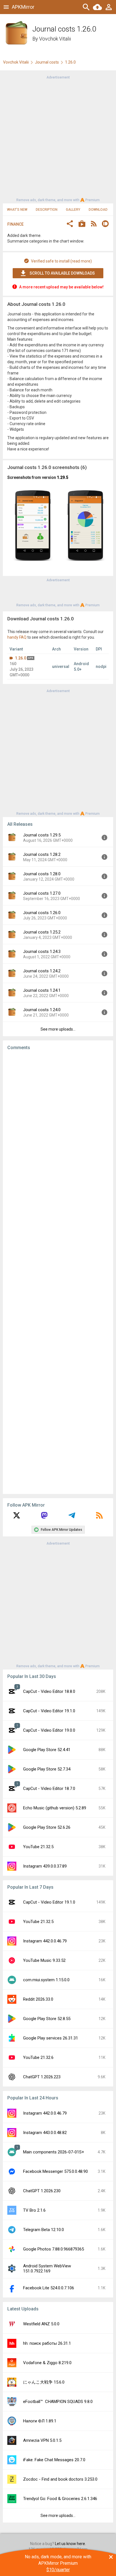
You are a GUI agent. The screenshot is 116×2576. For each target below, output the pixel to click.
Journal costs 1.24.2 (42, 971)
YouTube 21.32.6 (38, 2057)
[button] (70, 224)
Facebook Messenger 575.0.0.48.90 (55, 2171)
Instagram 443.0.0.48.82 (45, 2133)
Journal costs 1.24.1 (42, 990)
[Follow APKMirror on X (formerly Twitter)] (17, 1517)
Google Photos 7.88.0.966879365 (53, 2249)
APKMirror (23, 7)
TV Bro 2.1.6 (34, 2210)
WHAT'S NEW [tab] (17, 210)
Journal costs (47, 62)
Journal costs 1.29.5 (42, 835)
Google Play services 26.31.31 (51, 2038)
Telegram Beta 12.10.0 (43, 2230)
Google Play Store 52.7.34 (47, 1769)
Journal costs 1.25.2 (42, 932)
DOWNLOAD (98, 210)
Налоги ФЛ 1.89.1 (40, 2421)
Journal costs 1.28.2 (42, 854)
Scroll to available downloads (62, 273)
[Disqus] (58, 1272)
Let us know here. (70, 2544)
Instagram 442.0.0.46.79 (45, 1941)
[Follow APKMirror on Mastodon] (44, 1517)
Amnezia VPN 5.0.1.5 (42, 2440)
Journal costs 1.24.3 (42, 952)
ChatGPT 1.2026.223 (42, 2077)
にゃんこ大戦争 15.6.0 (44, 2382)
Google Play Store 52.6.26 (47, 1827)
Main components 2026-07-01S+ (54, 2152)
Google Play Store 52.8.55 (47, 2019)
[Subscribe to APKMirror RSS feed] (99, 1517)
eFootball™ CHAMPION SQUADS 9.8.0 (58, 2402)
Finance (15, 224)
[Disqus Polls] (58, 1126)
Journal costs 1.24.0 (42, 1010)
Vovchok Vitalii (55, 39)
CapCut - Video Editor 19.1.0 (49, 1711)
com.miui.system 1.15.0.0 (46, 1980)
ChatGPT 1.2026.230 (42, 2191)
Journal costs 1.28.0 (42, 874)
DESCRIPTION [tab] (47, 210)
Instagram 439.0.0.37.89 (45, 1866)
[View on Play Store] (82, 224)
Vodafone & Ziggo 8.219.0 (47, 2363)
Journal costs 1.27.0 (42, 893)
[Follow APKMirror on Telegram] (72, 1517)
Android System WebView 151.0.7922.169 (47, 2268)
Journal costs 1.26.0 (42, 913)
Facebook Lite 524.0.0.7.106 (49, 2288)
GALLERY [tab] (73, 210)
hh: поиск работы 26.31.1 (47, 2343)
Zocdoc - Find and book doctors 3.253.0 (60, 2479)
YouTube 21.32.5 (38, 1847)
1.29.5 (63, 477)
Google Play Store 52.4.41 (47, 1750)
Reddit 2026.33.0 (38, 1999)
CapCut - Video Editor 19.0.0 (49, 1730)
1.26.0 (21, 658)
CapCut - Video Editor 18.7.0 (49, 1789)
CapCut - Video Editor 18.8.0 (49, 1691)
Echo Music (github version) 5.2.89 (55, 1808)
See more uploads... (58, 1029)
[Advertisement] (58, 138)
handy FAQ (17, 637)
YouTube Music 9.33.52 (44, 1960)
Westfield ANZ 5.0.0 (41, 2324)
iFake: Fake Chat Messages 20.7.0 (54, 2460)
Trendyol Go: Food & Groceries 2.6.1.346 (60, 2499)
